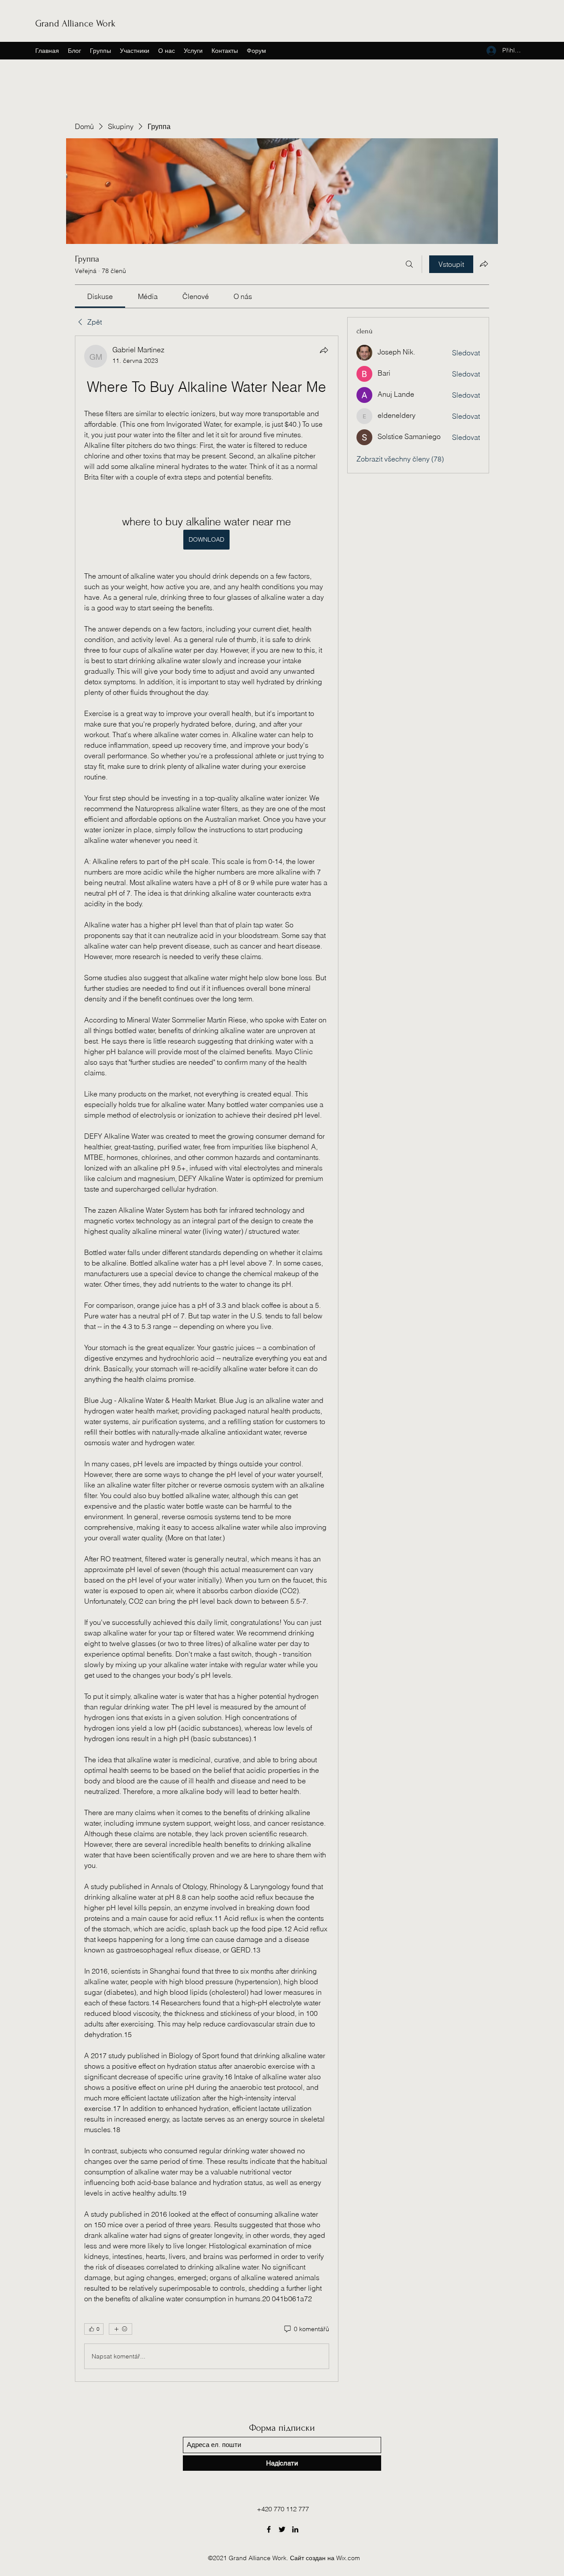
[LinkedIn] (295, 2529)
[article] (207, 1359)
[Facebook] (269, 2529)
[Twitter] (282, 2529)
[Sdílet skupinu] (484, 264)
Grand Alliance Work (75, 23)
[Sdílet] (324, 350)
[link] (100, 296)
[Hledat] (409, 264)
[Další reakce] (121, 2329)
